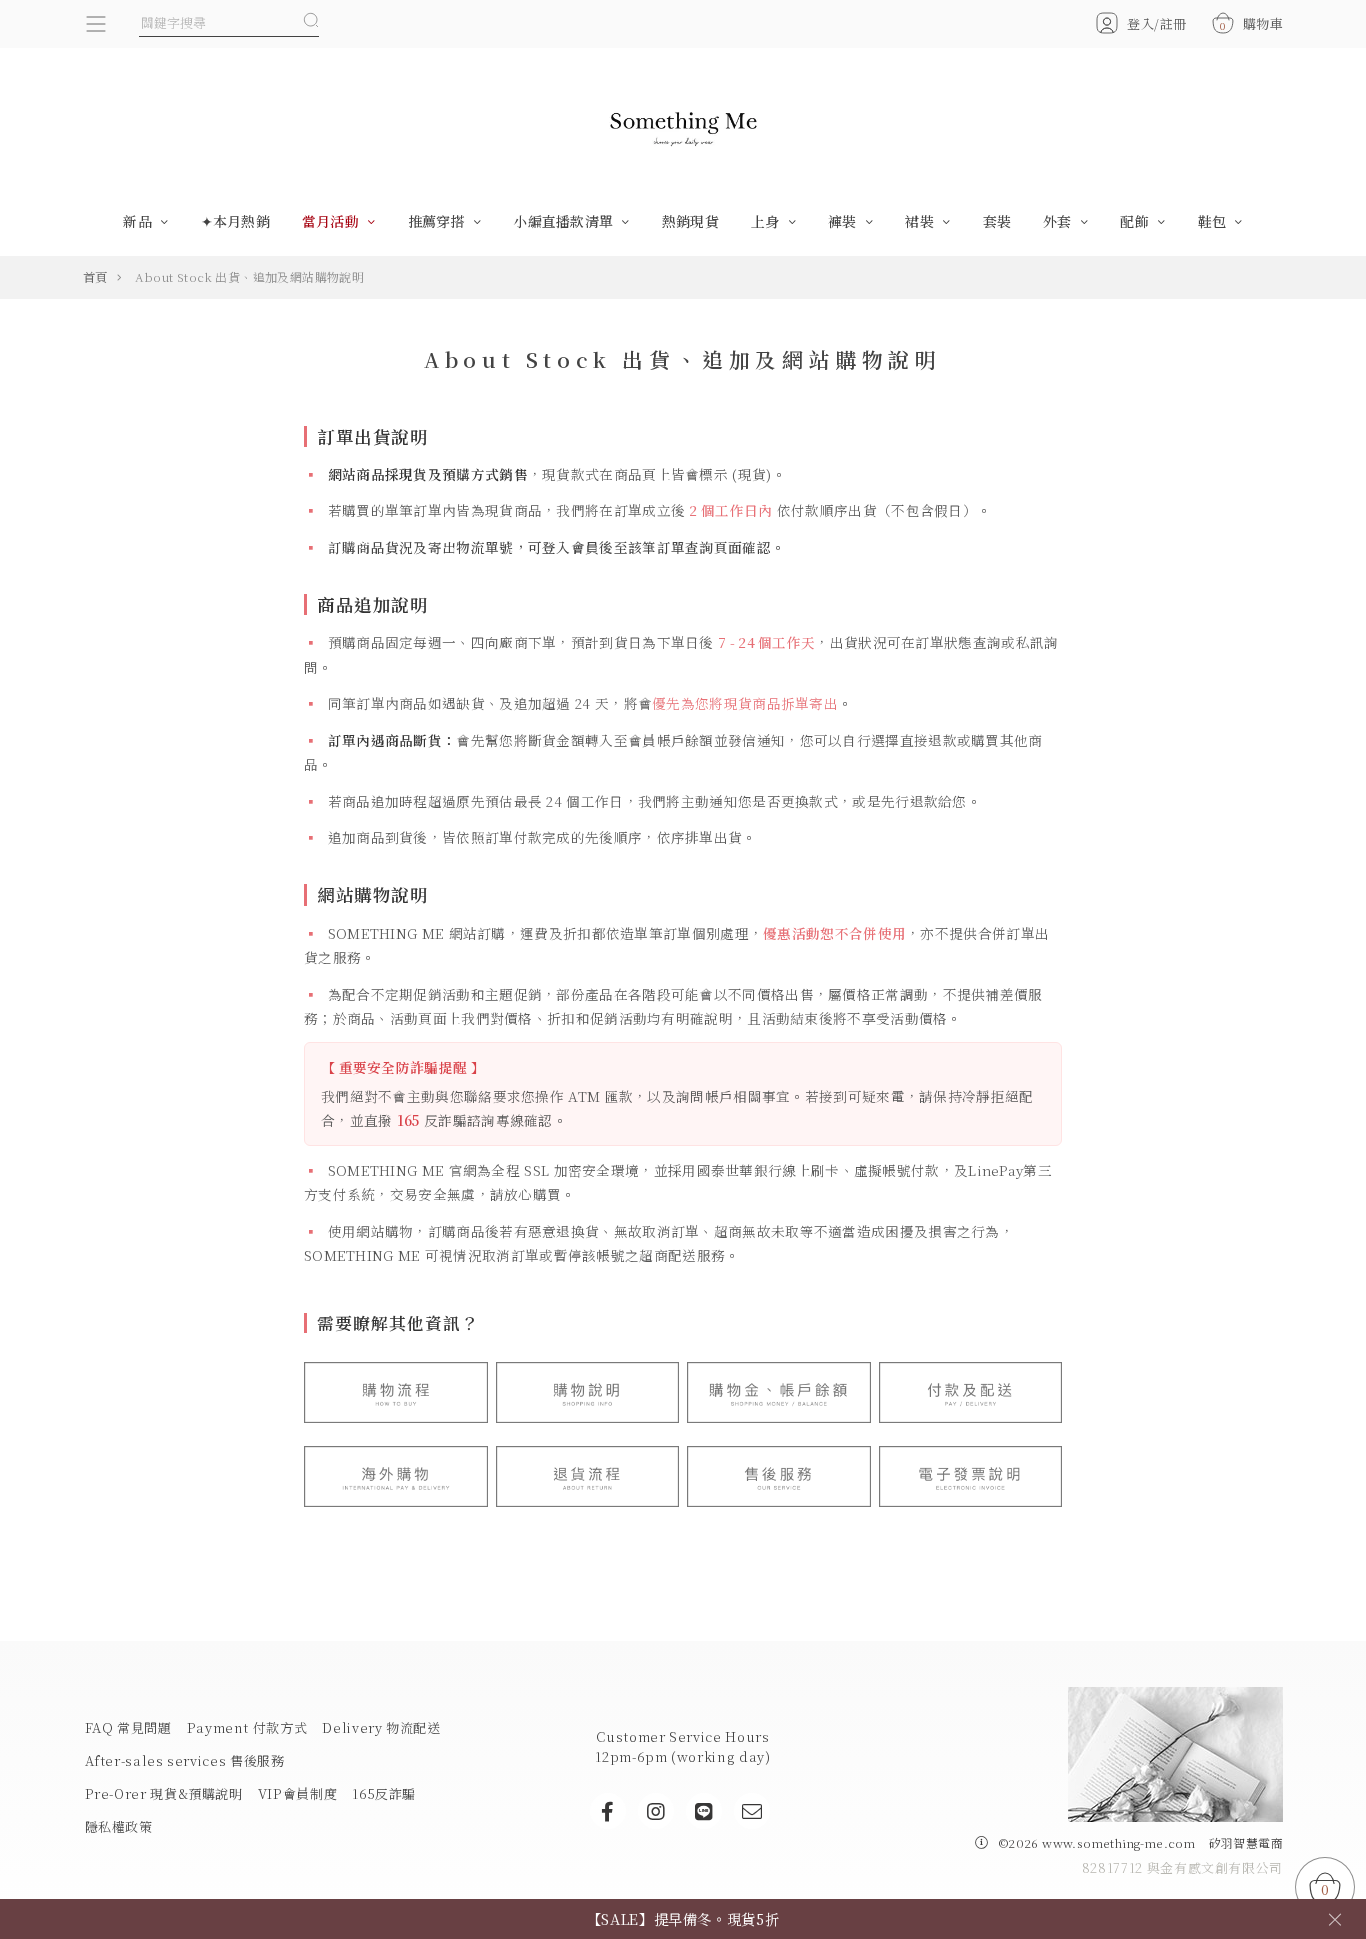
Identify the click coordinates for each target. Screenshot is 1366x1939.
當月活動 (332, 221)
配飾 (1136, 221)
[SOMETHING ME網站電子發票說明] (971, 1476)
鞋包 (1214, 221)
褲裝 (844, 221)
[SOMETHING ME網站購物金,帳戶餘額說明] (779, 1392)
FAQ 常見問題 (128, 1727)
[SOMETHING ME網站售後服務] (779, 1476)
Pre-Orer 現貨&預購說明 (164, 1793)
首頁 (95, 276)
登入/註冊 (1157, 23)
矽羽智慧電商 (1246, 1842)
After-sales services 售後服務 (185, 1760)
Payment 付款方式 (247, 1727)
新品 (139, 221)
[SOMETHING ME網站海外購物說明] (396, 1476)
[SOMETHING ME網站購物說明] (588, 1392)
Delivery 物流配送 (381, 1727)
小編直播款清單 (565, 221)
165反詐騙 (384, 1793)
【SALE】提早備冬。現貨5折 (683, 1918)
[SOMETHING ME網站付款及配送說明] (971, 1392)
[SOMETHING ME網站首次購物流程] (396, 1392)
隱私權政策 (119, 1826)
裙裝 (921, 221)
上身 (767, 221)
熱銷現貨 (690, 221)
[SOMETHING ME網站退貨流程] (588, 1476)
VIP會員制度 (297, 1793)
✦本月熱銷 (235, 221)
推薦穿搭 (438, 221)
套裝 (997, 221)
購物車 (1252, 23)
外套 (1059, 221)
